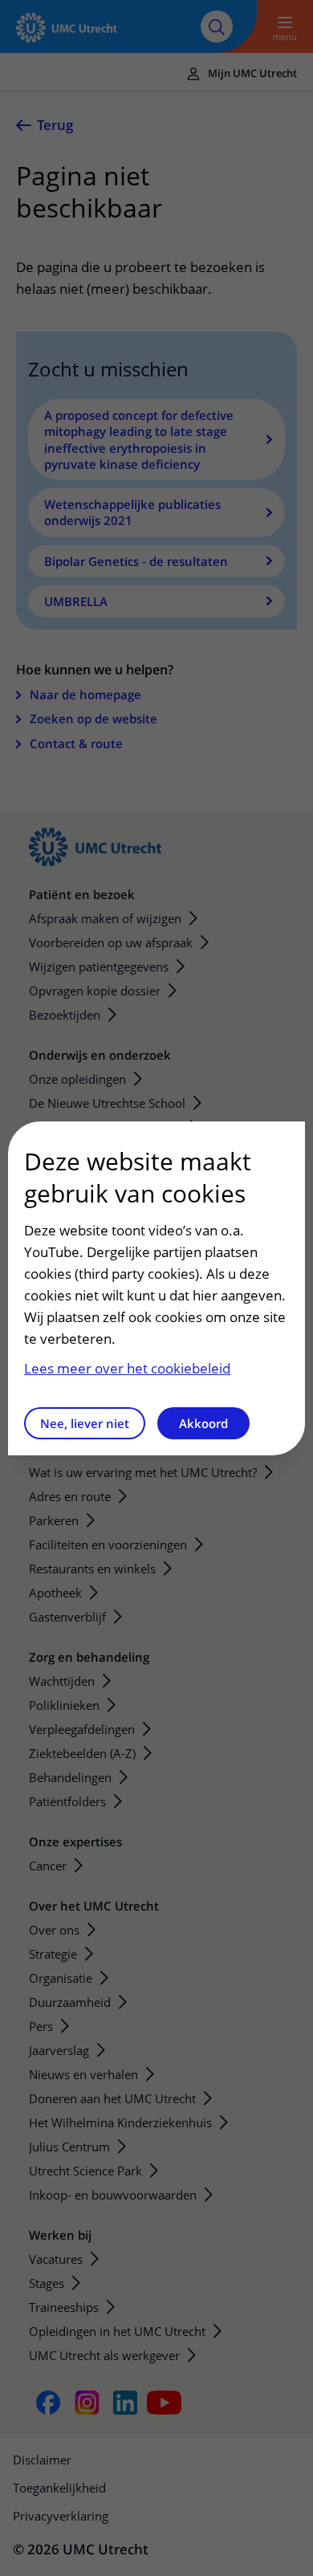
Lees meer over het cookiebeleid (127, 1368)
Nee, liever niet (85, 1423)
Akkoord (203, 1423)
